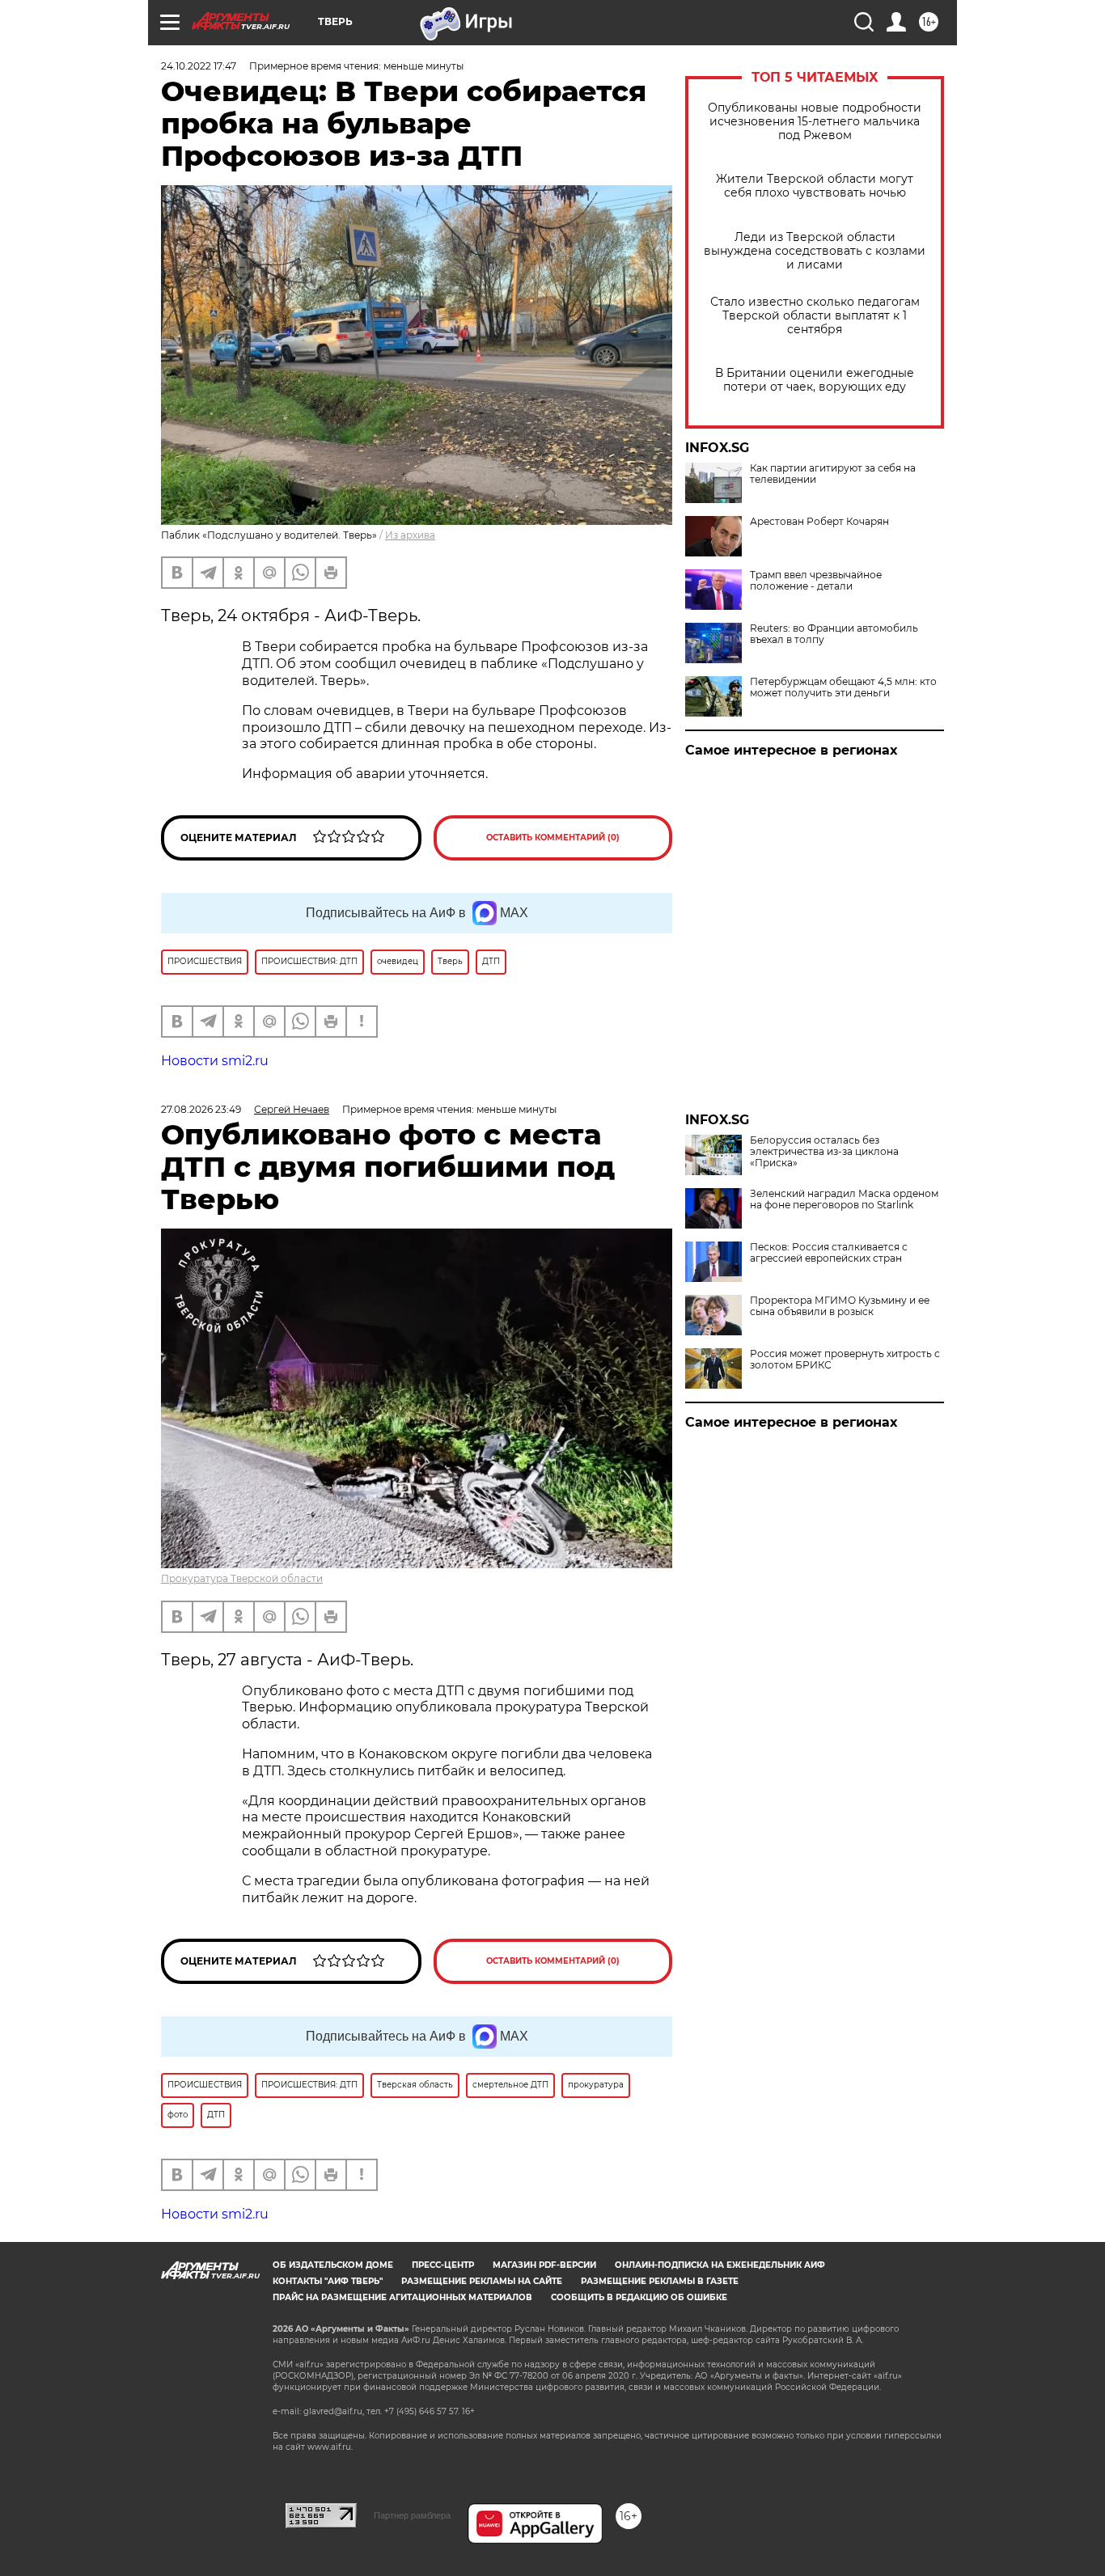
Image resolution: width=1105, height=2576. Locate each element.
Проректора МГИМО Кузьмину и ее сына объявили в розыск (840, 1306)
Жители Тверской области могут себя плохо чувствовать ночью (815, 186)
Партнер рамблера (412, 2515)
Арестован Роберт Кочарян (819, 522)
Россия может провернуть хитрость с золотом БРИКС (845, 1360)
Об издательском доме (333, 2265)
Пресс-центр (443, 2265)
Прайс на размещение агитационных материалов (402, 2297)
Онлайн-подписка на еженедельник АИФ (720, 2265)
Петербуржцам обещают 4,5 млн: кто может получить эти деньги (843, 687)
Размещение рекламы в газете (660, 2281)
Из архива (410, 535)
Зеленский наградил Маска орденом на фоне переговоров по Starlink (844, 1199)
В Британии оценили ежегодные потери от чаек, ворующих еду (815, 380)
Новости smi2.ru (215, 1061)
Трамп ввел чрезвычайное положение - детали (816, 581)
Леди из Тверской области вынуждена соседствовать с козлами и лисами (815, 251)
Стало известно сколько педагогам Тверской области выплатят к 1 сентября (815, 316)
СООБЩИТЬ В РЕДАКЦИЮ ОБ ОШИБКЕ (639, 2297)
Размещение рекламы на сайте (482, 2281)
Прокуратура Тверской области (242, 1578)
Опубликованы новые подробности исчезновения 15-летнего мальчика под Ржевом (815, 122)
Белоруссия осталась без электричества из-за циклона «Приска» (824, 1152)
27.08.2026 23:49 (201, 1109)
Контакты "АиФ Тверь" (328, 2281)
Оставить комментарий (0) (553, 838)
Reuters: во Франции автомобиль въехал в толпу (834, 634)
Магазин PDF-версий (544, 2265)
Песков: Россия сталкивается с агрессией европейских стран (829, 1253)
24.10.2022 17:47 (199, 66)
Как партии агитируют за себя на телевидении (833, 474)
